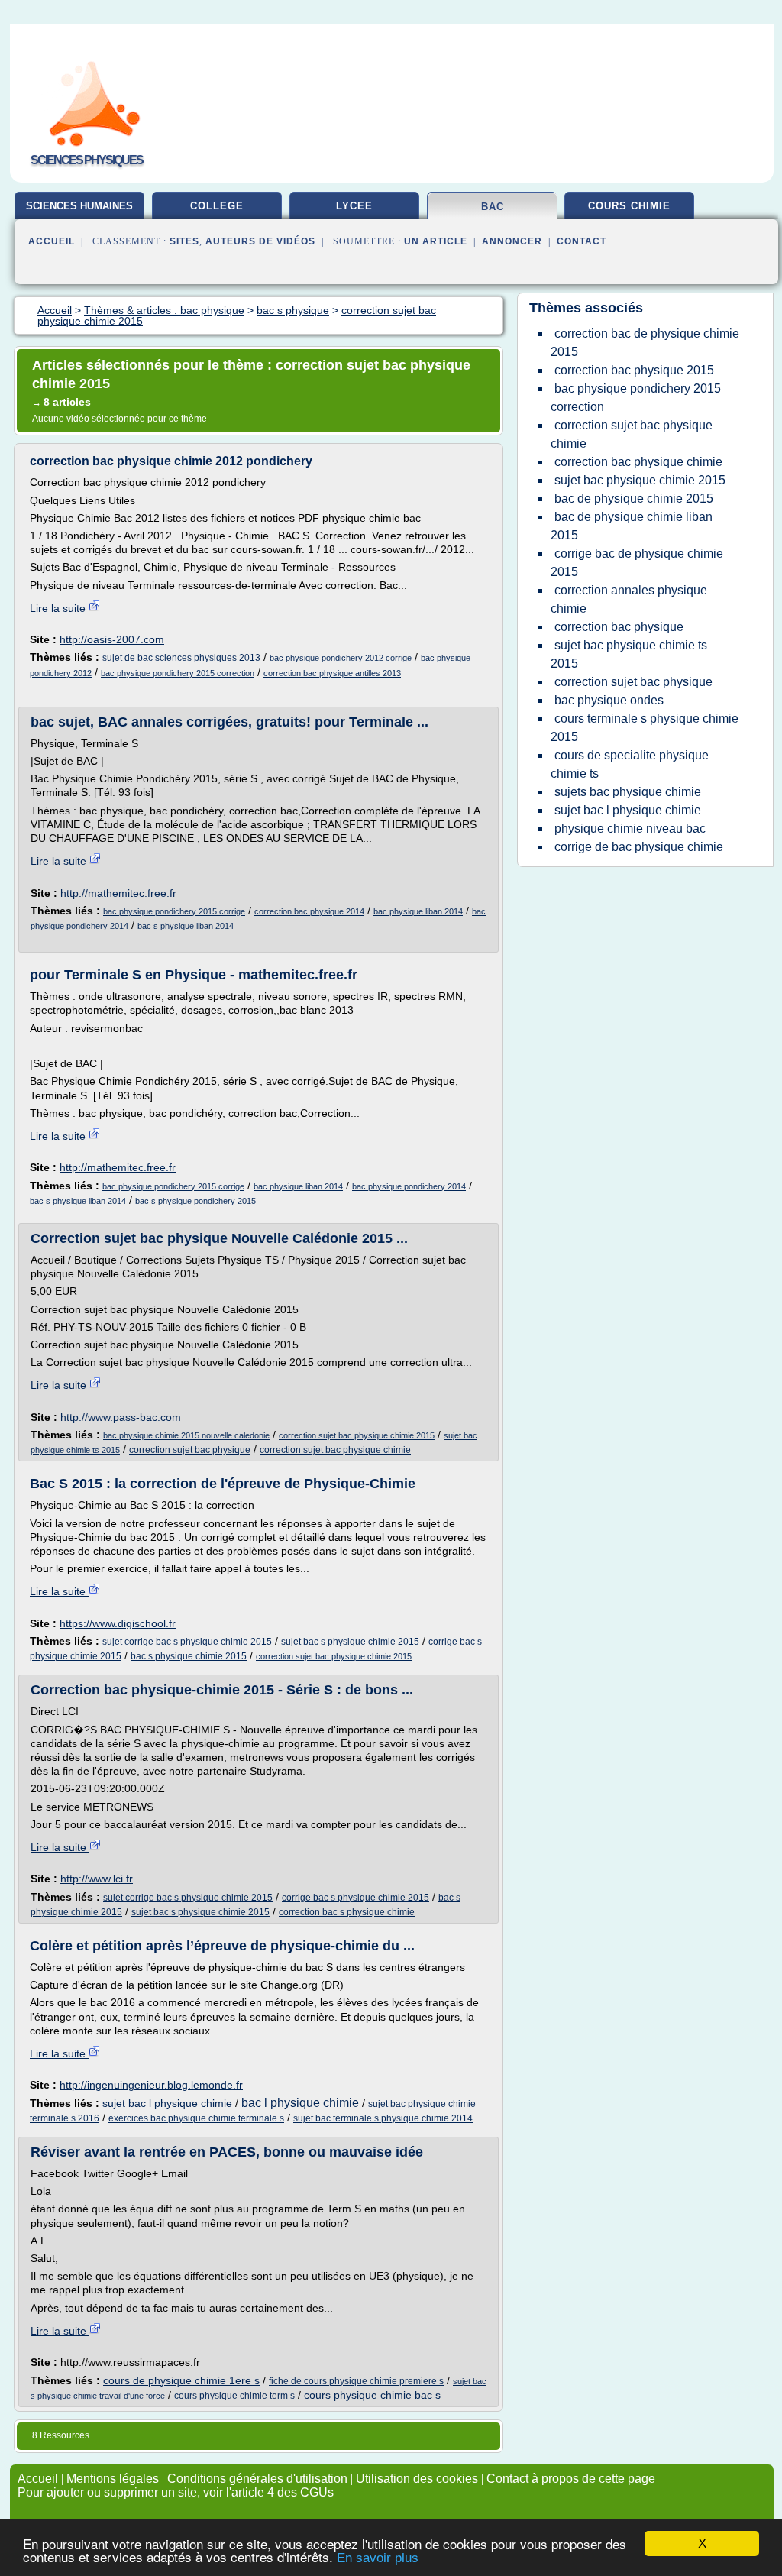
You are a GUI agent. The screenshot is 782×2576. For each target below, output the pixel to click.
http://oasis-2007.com (112, 639)
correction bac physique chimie (638, 462)
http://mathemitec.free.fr (118, 893)
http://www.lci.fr (97, 1879)
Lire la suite (59, 608)
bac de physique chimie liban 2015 (632, 526)
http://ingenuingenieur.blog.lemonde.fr (151, 2085)
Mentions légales (113, 2479)
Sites (184, 241)
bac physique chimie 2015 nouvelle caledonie (186, 1435)
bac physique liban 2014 (418, 911)
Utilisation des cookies (417, 2479)
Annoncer (512, 241)
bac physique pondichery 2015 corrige (174, 911)
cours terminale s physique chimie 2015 (645, 728)
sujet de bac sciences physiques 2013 (181, 658)
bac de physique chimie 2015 (634, 498)
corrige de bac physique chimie (639, 847)
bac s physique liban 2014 (186, 926)
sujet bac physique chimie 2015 (640, 480)
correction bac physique (619, 627)
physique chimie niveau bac (630, 828)
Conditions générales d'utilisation (257, 2479)
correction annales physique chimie (629, 599)
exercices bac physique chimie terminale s (196, 2118)
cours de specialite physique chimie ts (630, 764)
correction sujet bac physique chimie (335, 1450)
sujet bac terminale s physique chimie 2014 (383, 2118)
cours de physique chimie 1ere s (181, 2380)
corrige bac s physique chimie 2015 (355, 1898)
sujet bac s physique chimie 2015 (350, 1642)
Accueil (52, 241)
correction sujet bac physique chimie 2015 (357, 1435)
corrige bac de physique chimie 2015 (637, 563)
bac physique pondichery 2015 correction (178, 673)
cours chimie (629, 206)
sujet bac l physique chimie (167, 2103)
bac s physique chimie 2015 (189, 1656)
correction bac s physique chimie (347, 1912)
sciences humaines (79, 206)
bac (493, 207)
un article (436, 241)
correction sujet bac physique (190, 1450)
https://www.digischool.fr (118, 1623)
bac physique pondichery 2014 (409, 1186)
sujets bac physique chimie (628, 792)
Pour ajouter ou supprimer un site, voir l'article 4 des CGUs (176, 2492)
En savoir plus (378, 2558)
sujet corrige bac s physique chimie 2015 (187, 1642)
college (217, 206)
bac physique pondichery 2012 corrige (341, 658)
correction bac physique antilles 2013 (332, 673)
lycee (354, 206)
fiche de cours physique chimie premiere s (356, 2381)
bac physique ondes (609, 700)
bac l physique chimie (300, 2103)
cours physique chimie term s (234, 2396)
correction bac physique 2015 (634, 370)
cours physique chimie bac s (372, 2395)
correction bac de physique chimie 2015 (645, 343)
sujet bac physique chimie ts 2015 (629, 654)
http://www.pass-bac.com (121, 1417)
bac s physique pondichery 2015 (195, 1201)
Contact (582, 241)
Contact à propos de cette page (571, 2479)
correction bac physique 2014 (309, 911)
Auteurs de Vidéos (260, 241)
